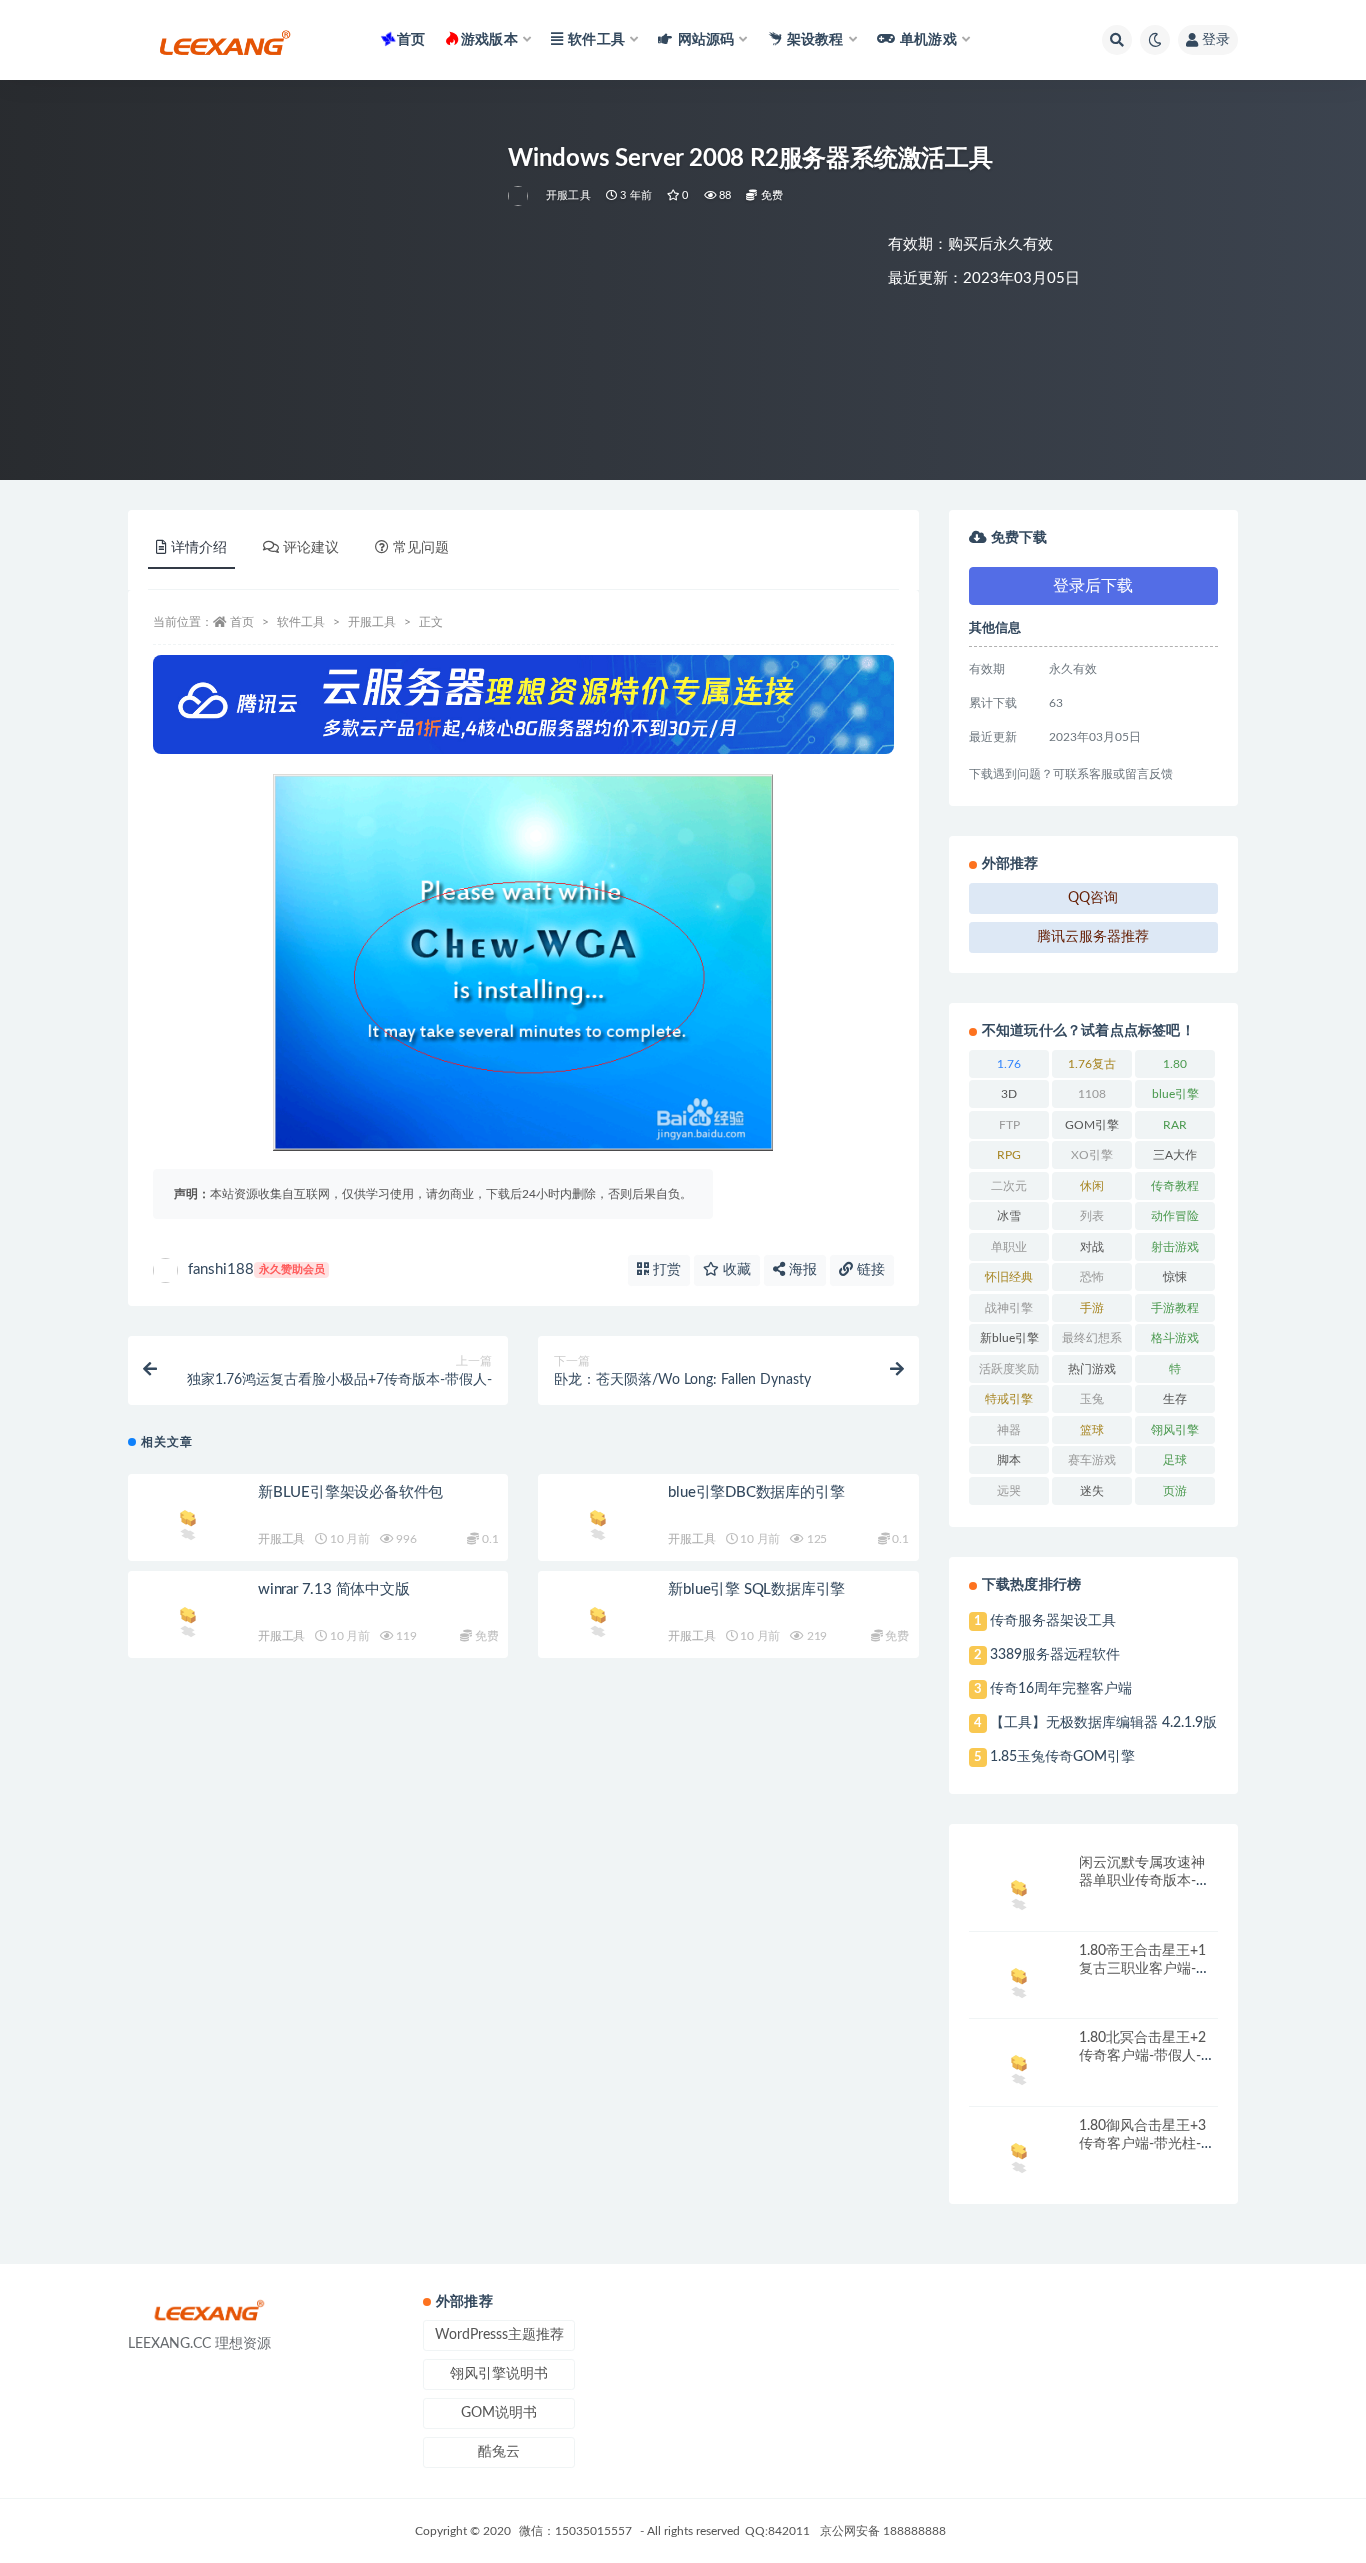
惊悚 (1175, 1277)
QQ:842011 (777, 2531)
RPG (1009, 1155)
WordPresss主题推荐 (499, 2335)
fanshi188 (256, 1269)
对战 (1092, 1247)
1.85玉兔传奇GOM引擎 (1062, 1757)
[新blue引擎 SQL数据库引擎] (598, 1618)
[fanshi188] (519, 196)
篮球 (1092, 1430)
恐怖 (1092, 1277)
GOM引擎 (1092, 1125)
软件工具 (301, 622)
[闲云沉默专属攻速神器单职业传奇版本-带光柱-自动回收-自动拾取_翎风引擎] (1019, 1891)
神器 (1009, 1430)
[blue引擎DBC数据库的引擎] (598, 1521)
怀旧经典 (1009, 1277)
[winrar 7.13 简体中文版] (188, 1618)
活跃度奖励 (1009, 1369)
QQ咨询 (1093, 898)
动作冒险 (1175, 1216)
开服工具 (568, 195)
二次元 (1009, 1186)
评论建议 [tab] (311, 548)
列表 (1092, 1216)
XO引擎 (1092, 1155)
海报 (801, 1270)
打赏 (665, 1270)
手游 (1092, 1308)
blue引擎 (1175, 1094)
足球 (1175, 1460)
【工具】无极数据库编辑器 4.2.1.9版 (1103, 1723)
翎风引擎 (1175, 1430)
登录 (1216, 40)
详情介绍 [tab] (199, 548)
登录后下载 (1093, 586)
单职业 (1009, 1247)
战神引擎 (1009, 1308)
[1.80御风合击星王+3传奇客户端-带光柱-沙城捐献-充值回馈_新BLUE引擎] (1019, 2154)
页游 (1175, 1491)
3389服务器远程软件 (1055, 1655)
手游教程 (1175, 1308)
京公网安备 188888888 (883, 2531)
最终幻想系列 (1092, 1342)
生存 (1175, 1399)
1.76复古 (1092, 1064)
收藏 (735, 1270)
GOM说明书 (499, 2413)
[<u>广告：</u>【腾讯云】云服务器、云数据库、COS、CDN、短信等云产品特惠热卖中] (523, 704)
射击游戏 (1175, 1247)
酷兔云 (499, 2452)
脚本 (1009, 1460)
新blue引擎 (1009, 1338)
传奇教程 (1175, 1186)
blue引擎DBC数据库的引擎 (756, 1492)
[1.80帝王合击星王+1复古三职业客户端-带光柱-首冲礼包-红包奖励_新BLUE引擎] (1019, 1979)
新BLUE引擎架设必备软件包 (350, 1492)
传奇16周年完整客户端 (1061, 1689)
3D (1009, 1094)
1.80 (1175, 1064)
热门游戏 (1092, 1369)
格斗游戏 (1175, 1338)
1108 (1092, 1094)
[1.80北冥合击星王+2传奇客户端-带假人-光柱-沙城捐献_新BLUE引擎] (1019, 2066)
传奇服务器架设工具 (1053, 1621)
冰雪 (1009, 1216)
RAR (1175, 1125)
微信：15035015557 (577, 2531)
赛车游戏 (1092, 1460)
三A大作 (1175, 1155)
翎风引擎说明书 (499, 2374)
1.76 (1009, 1064)
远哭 (1009, 1491)
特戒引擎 (1009, 1399)
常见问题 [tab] (421, 548)
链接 (869, 1270)
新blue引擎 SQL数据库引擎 (756, 1589)
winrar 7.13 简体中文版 (334, 1589)
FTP (1009, 1125)
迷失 (1092, 1491)
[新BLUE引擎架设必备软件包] (188, 1521)
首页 (411, 40)
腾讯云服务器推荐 (1093, 937)
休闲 (1092, 1186)
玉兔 (1092, 1399)
